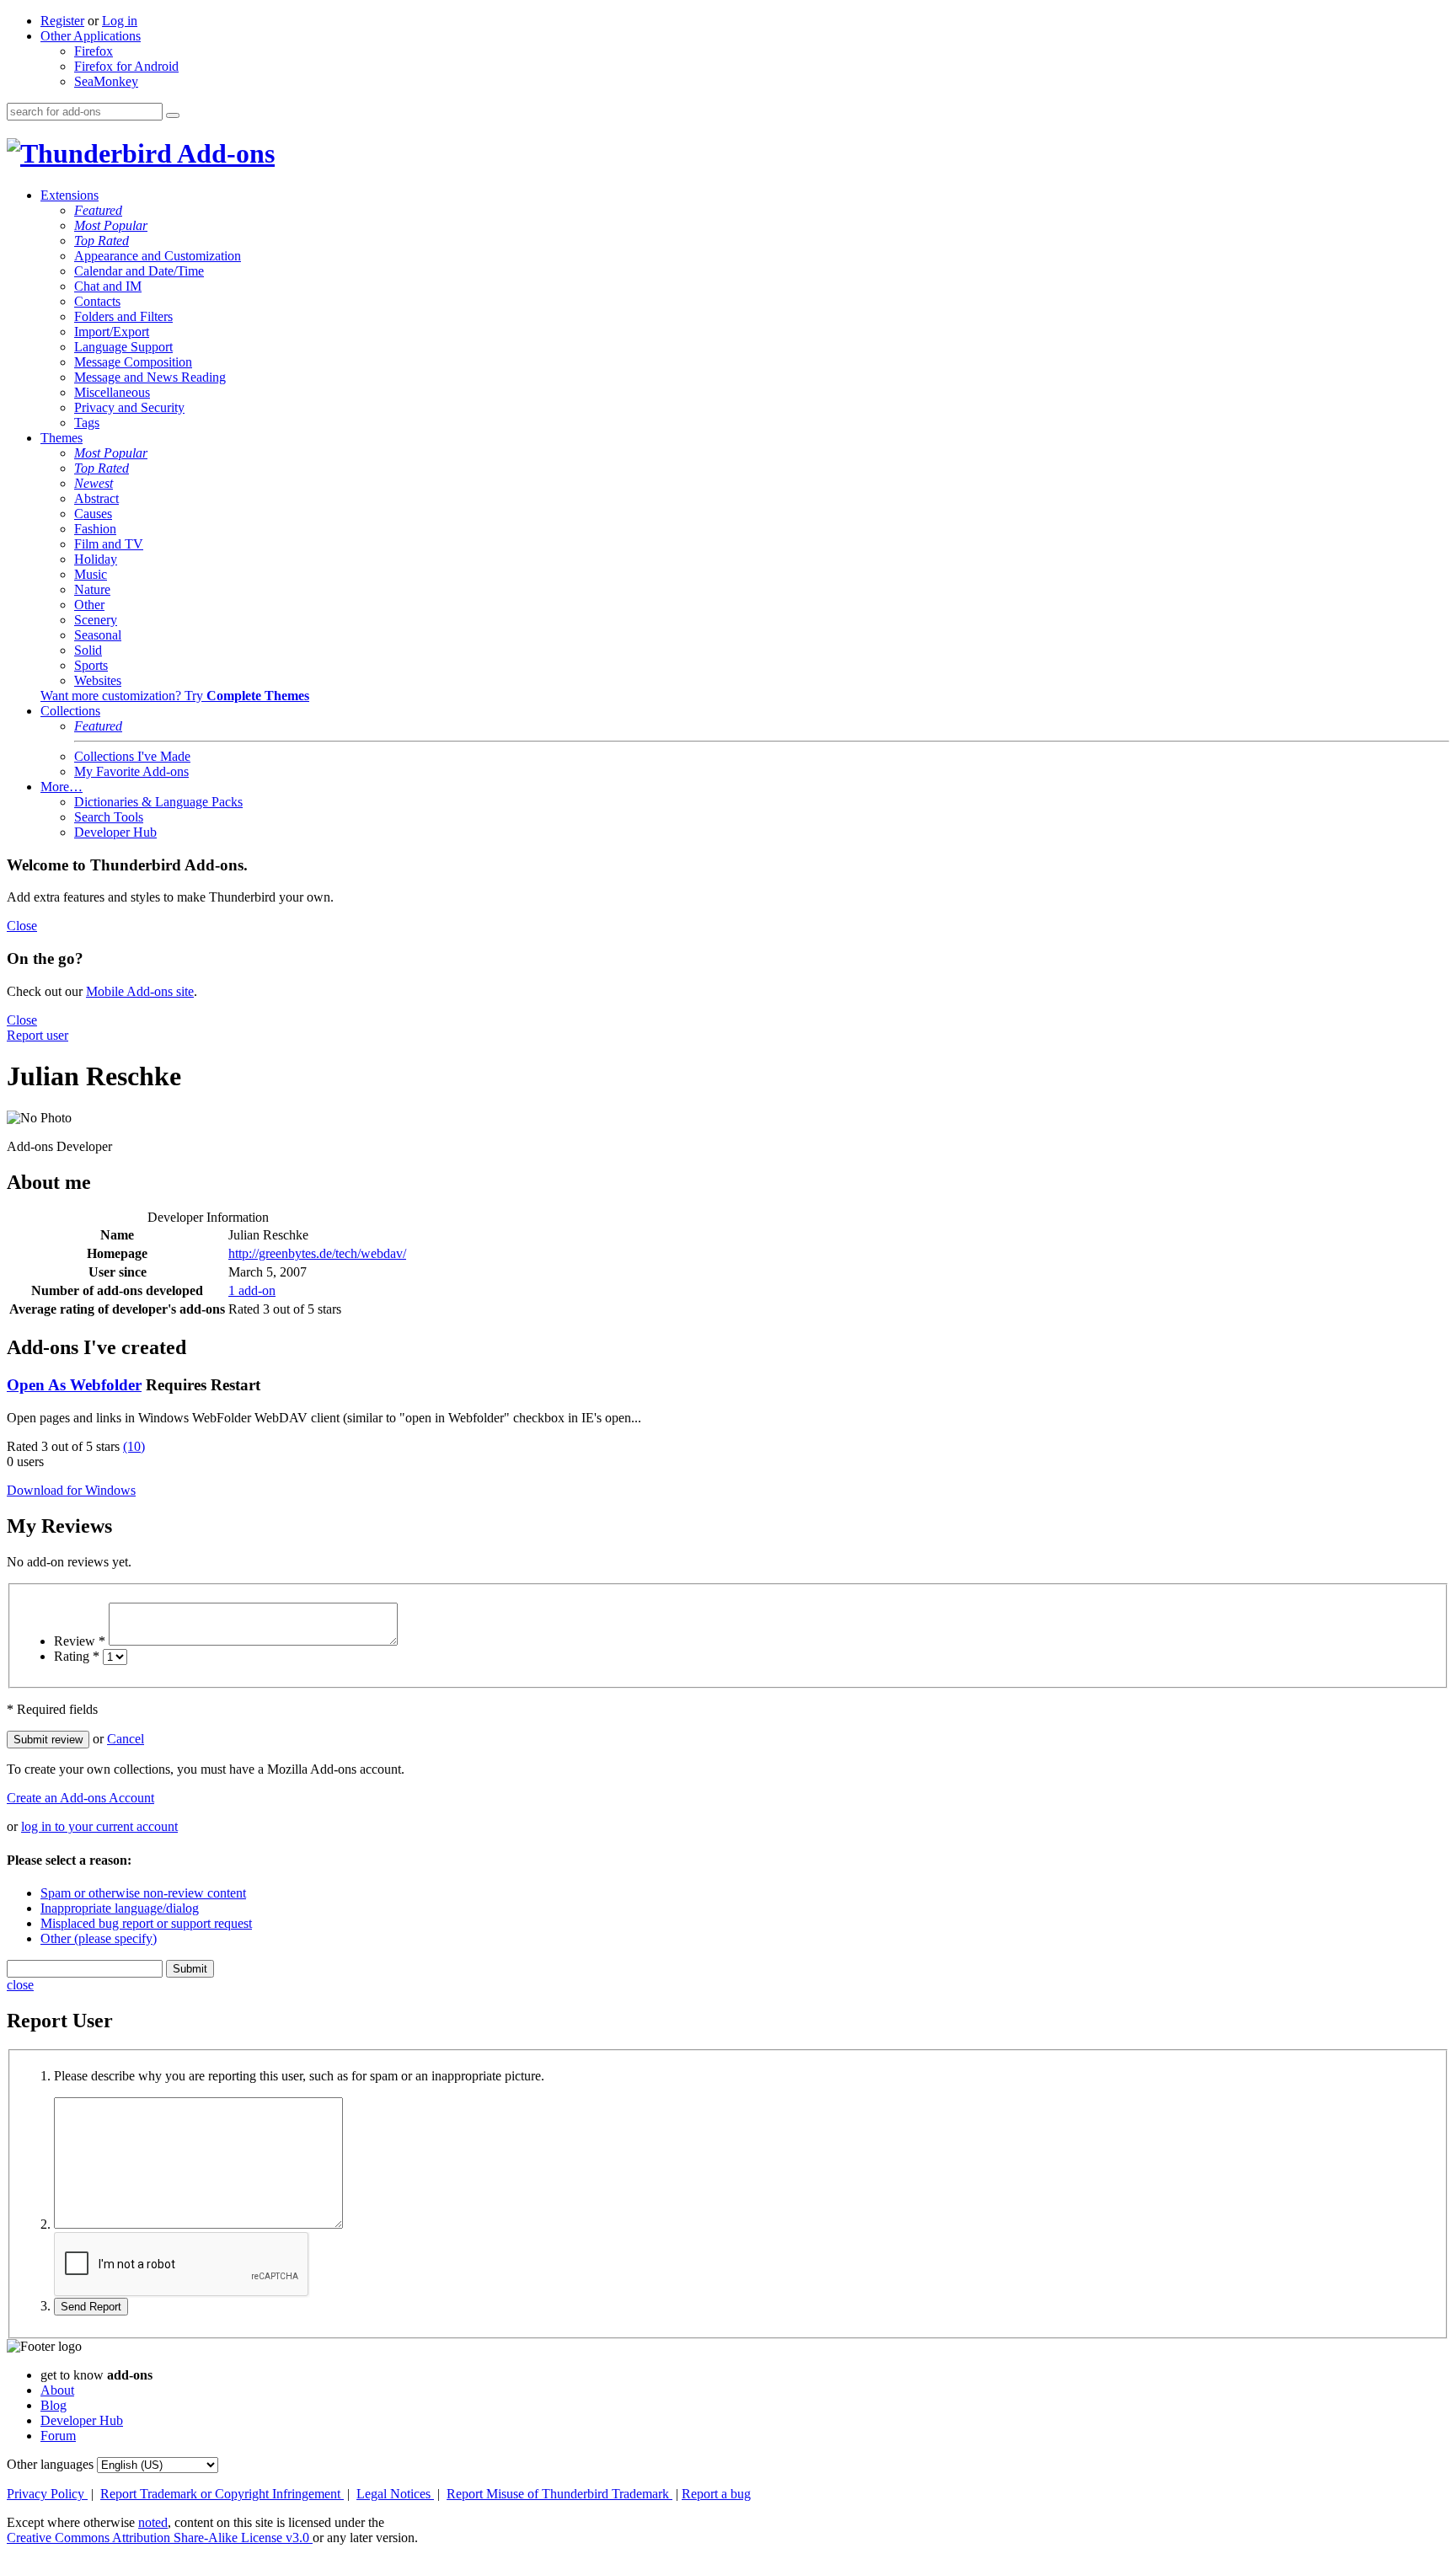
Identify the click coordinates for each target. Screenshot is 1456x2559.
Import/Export (112, 332)
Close (22, 926)
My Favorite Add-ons (131, 771)
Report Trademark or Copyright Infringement (222, 2494)
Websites (98, 680)
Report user (37, 1035)
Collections (70, 711)
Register (62, 21)
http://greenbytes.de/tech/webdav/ (317, 1253)
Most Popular (111, 225)
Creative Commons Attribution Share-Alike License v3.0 (160, 2538)
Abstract (96, 498)
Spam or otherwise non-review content (143, 1893)
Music (91, 574)
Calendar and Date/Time (139, 271)
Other (89, 605)
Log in (120, 21)
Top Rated (102, 241)
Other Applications (91, 36)
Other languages (50, 2464)
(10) (134, 1446)
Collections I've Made (132, 756)
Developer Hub (115, 832)
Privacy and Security (129, 407)
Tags (87, 423)
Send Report (91, 2307)
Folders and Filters (123, 316)
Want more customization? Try (175, 696)
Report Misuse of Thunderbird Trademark (559, 2494)
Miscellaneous (112, 392)
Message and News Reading (150, 377)
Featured (98, 210)
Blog (54, 2405)
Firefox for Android (126, 66)
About (57, 2390)
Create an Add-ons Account (80, 1798)
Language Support (123, 347)
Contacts (97, 301)
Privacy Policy (47, 2494)
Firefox (94, 51)
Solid (88, 650)
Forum (58, 2436)
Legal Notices (395, 2494)
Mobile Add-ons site (140, 991)
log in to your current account (99, 1826)
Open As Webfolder (74, 1385)
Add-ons (223, 153)
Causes (93, 514)
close (20, 1985)
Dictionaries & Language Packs (158, 802)
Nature (92, 589)
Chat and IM (108, 286)
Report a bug (716, 2494)
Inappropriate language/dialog (120, 1908)
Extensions (70, 195)
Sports (91, 665)
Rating (77, 1656)
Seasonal (98, 635)
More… (62, 787)
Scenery (96, 620)
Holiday (96, 559)
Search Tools (109, 817)
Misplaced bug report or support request (146, 1923)
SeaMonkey (106, 81)
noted (153, 2522)
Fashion (95, 529)
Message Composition (133, 362)
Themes (62, 438)
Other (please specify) (99, 1938)
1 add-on (252, 1290)
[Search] (173, 115)
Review (80, 1641)
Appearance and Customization (158, 256)
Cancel (126, 1739)
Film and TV (109, 544)
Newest (94, 483)
